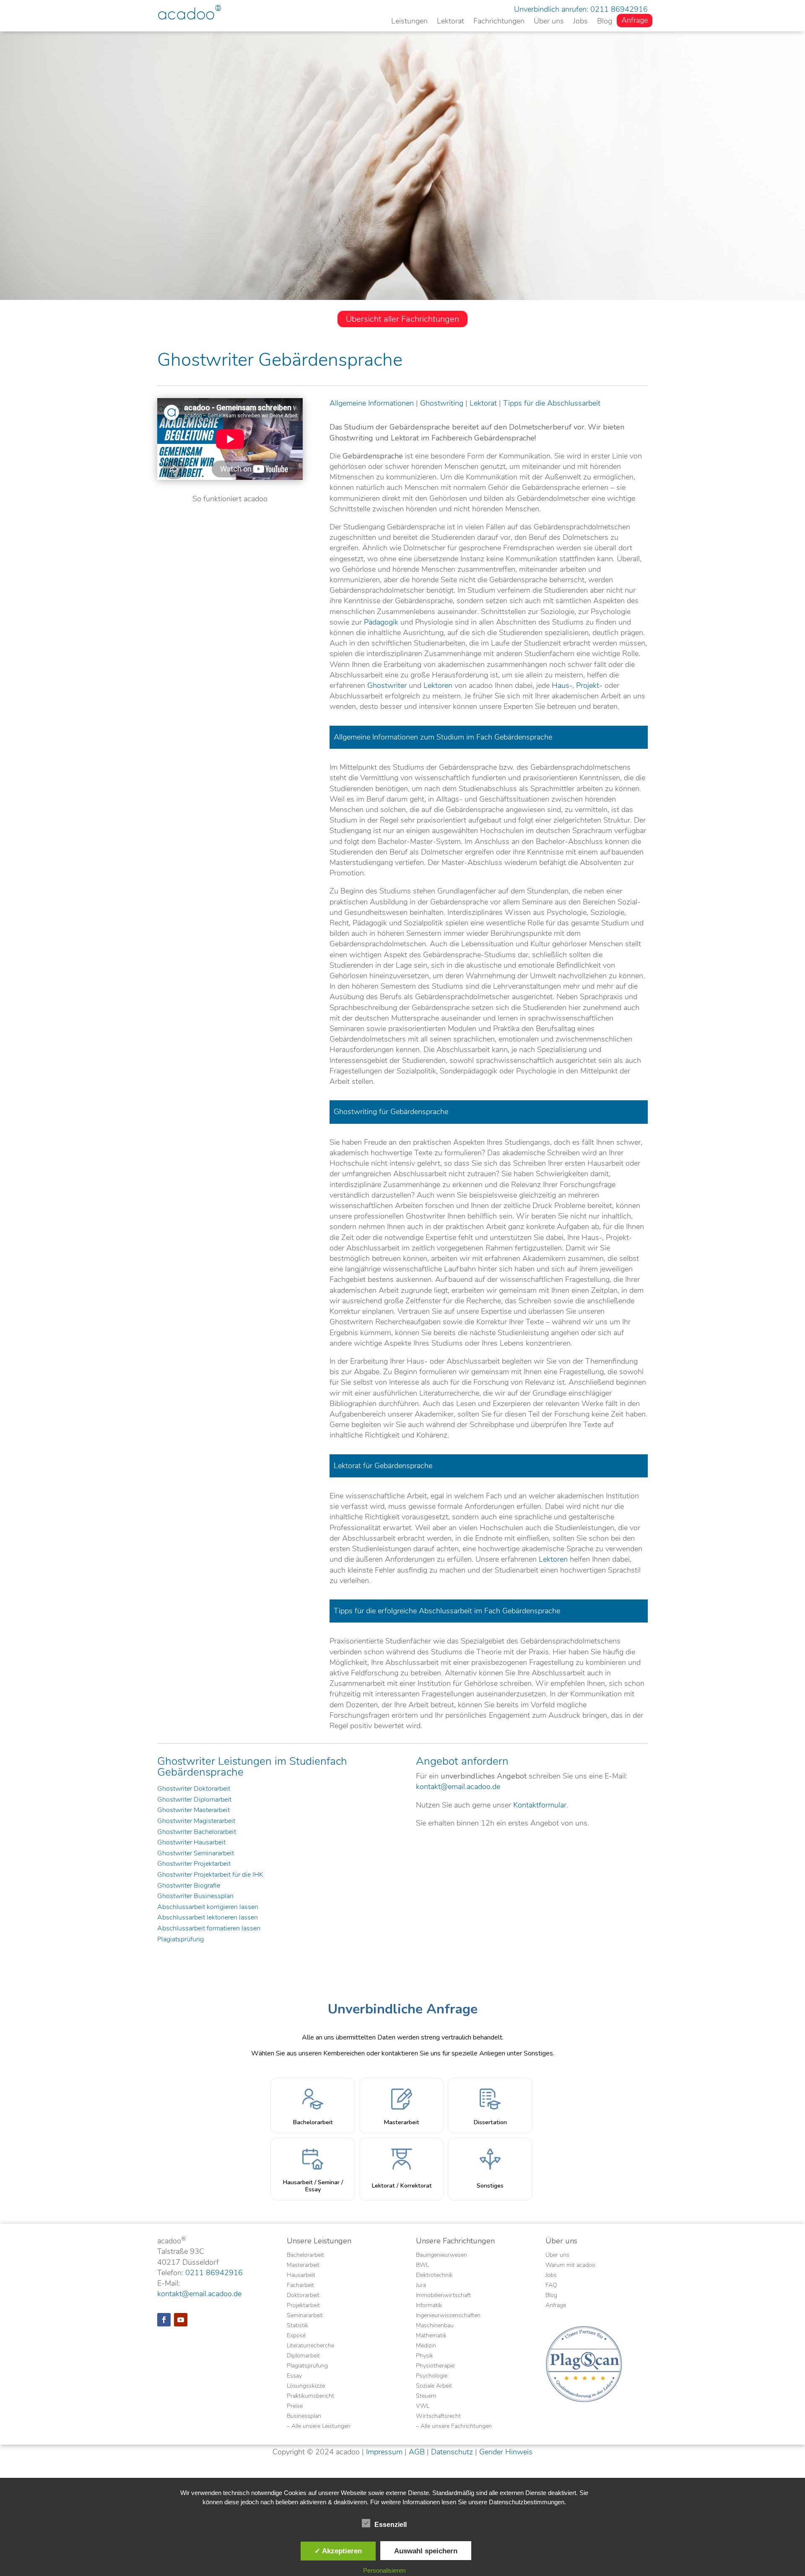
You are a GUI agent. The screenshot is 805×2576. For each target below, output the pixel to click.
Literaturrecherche (310, 2346)
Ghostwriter (387, 685)
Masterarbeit (303, 2266)
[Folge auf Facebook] (164, 2320)
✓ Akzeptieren (338, 2551)
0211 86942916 (619, 9)
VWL (423, 2407)
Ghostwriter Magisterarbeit (196, 1821)
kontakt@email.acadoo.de (458, 1787)
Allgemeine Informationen (372, 403)
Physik (425, 2356)
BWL (422, 2266)
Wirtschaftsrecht (438, 2417)
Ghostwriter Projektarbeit (194, 1864)
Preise (295, 2407)
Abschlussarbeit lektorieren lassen (208, 1918)
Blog (605, 22)
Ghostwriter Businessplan (195, 1896)
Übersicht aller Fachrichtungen (402, 319)
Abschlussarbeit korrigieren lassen (208, 1907)
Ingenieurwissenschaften (448, 2316)
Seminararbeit (305, 2316)
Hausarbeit (301, 2276)
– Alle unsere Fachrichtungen (454, 2427)
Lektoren (438, 685)
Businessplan (304, 2417)
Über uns (549, 22)
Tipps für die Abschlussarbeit (552, 403)
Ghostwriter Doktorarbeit (194, 1789)
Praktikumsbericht (310, 2396)
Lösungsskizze (306, 2386)
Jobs (580, 22)
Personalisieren (384, 2570)
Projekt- (589, 685)
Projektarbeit (303, 2306)
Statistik (297, 2326)
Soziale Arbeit (434, 2386)
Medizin (426, 2346)
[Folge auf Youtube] (181, 2320)
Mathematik (431, 2336)
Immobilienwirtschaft (443, 2296)
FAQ (551, 2286)
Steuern (426, 2396)
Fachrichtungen (499, 22)
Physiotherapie (435, 2366)
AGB (417, 2452)
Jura (421, 2286)
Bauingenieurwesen (441, 2256)
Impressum (384, 2452)
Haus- (562, 685)
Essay (294, 2376)
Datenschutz (452, 2452)
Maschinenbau (435, 2326)
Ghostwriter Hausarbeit (191, 1843)
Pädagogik (381, 622)
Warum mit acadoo (570, 2266)
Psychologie (432, 2376)
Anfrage (635, 21)
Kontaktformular (540, 1805)
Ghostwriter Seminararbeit (196, 1854)
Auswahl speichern (426, 2551)
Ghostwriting (442, 403)
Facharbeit (300, 2286)
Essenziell (391, 2525)
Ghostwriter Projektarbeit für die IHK (210, 1875)
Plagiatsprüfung (180, 1940)
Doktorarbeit (303, 2296)
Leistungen (409, 22)
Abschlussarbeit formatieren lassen (209, 1929)
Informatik (429, 2306)
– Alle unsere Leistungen (319, 2427)
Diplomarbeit (303, 2356)
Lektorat (451, 22)
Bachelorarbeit (305, 2256)
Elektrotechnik (434, 2276)
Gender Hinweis (506, 2452)
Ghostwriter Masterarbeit (193, 1810)
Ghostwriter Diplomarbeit (194, 1800)
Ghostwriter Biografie (189, 1886)
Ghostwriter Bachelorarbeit (197, 1832)
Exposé (296, 2336)
